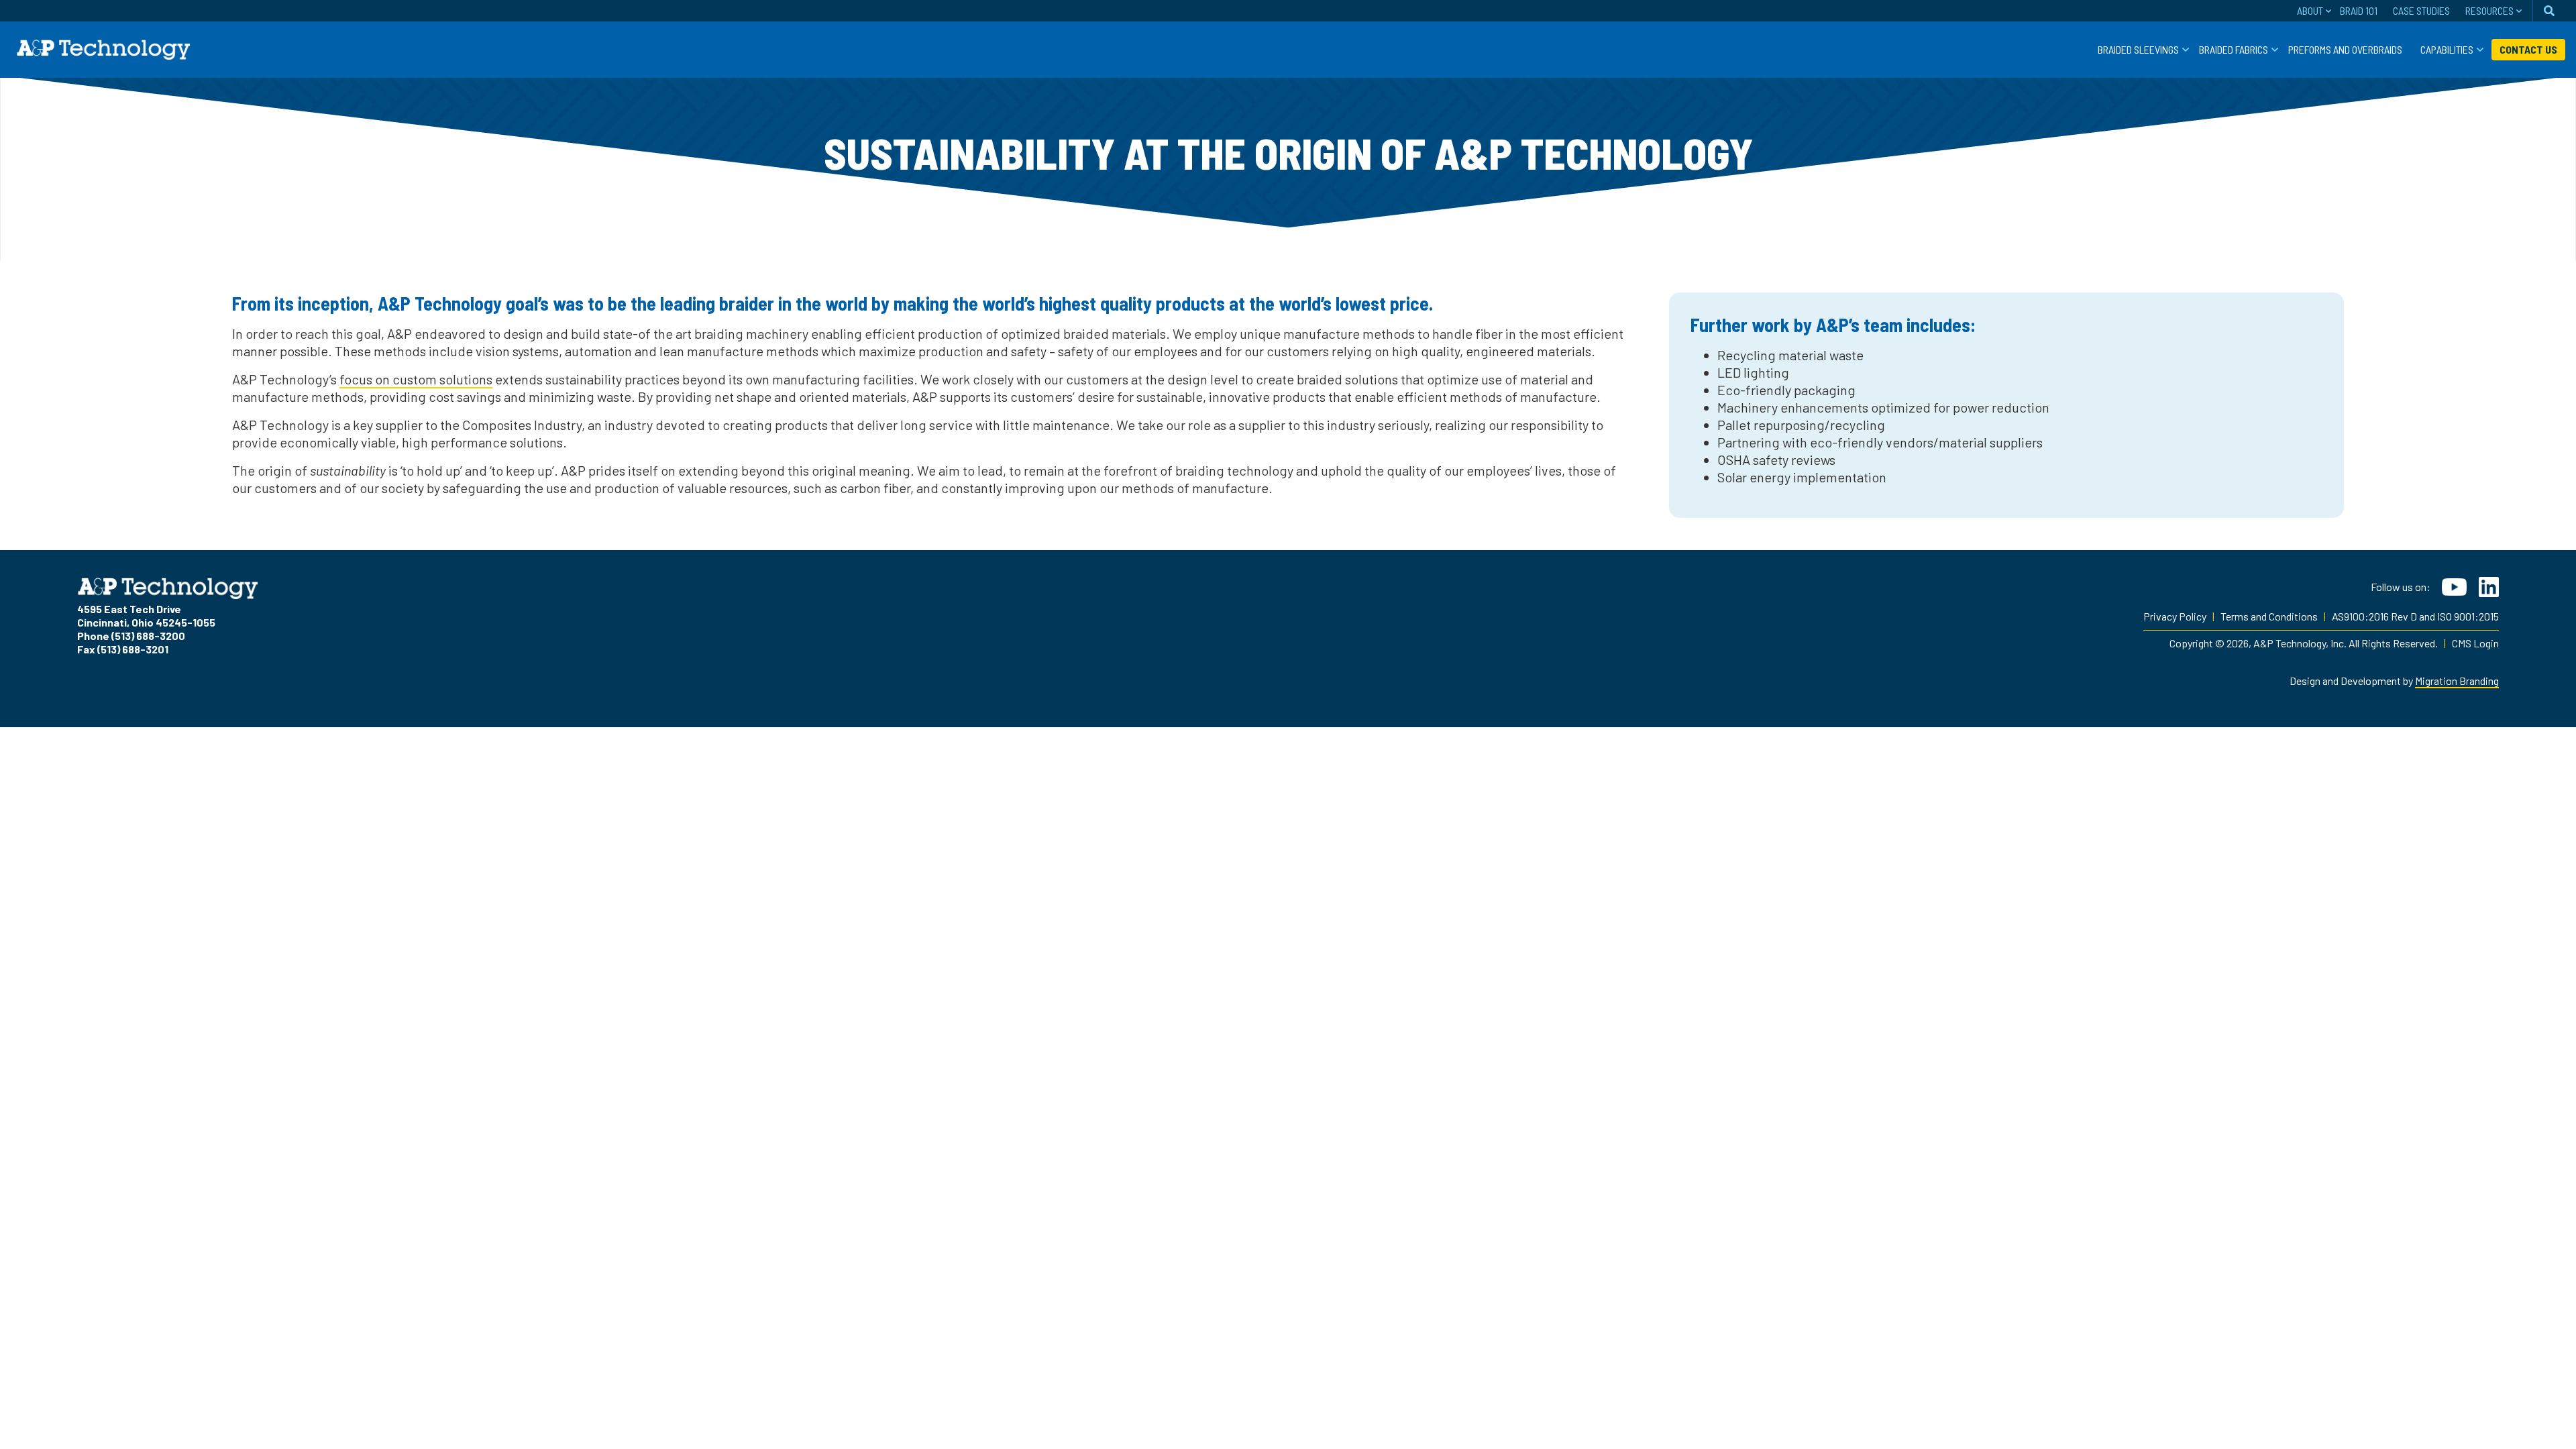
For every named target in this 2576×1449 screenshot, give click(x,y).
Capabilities (2447, 49)
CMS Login (2475, 643)
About (2310, 10)
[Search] (2549, 11)
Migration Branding (2457, 681)
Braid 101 (2359, 10)
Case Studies (2421, 10)
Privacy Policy (2175, 616)
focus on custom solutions (416, 379)
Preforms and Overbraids (2345, 49)
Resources (2489, 10)
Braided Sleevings (2138, 49)
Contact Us (2528, 49)
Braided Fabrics (2234, 49)
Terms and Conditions (2269, 616)
